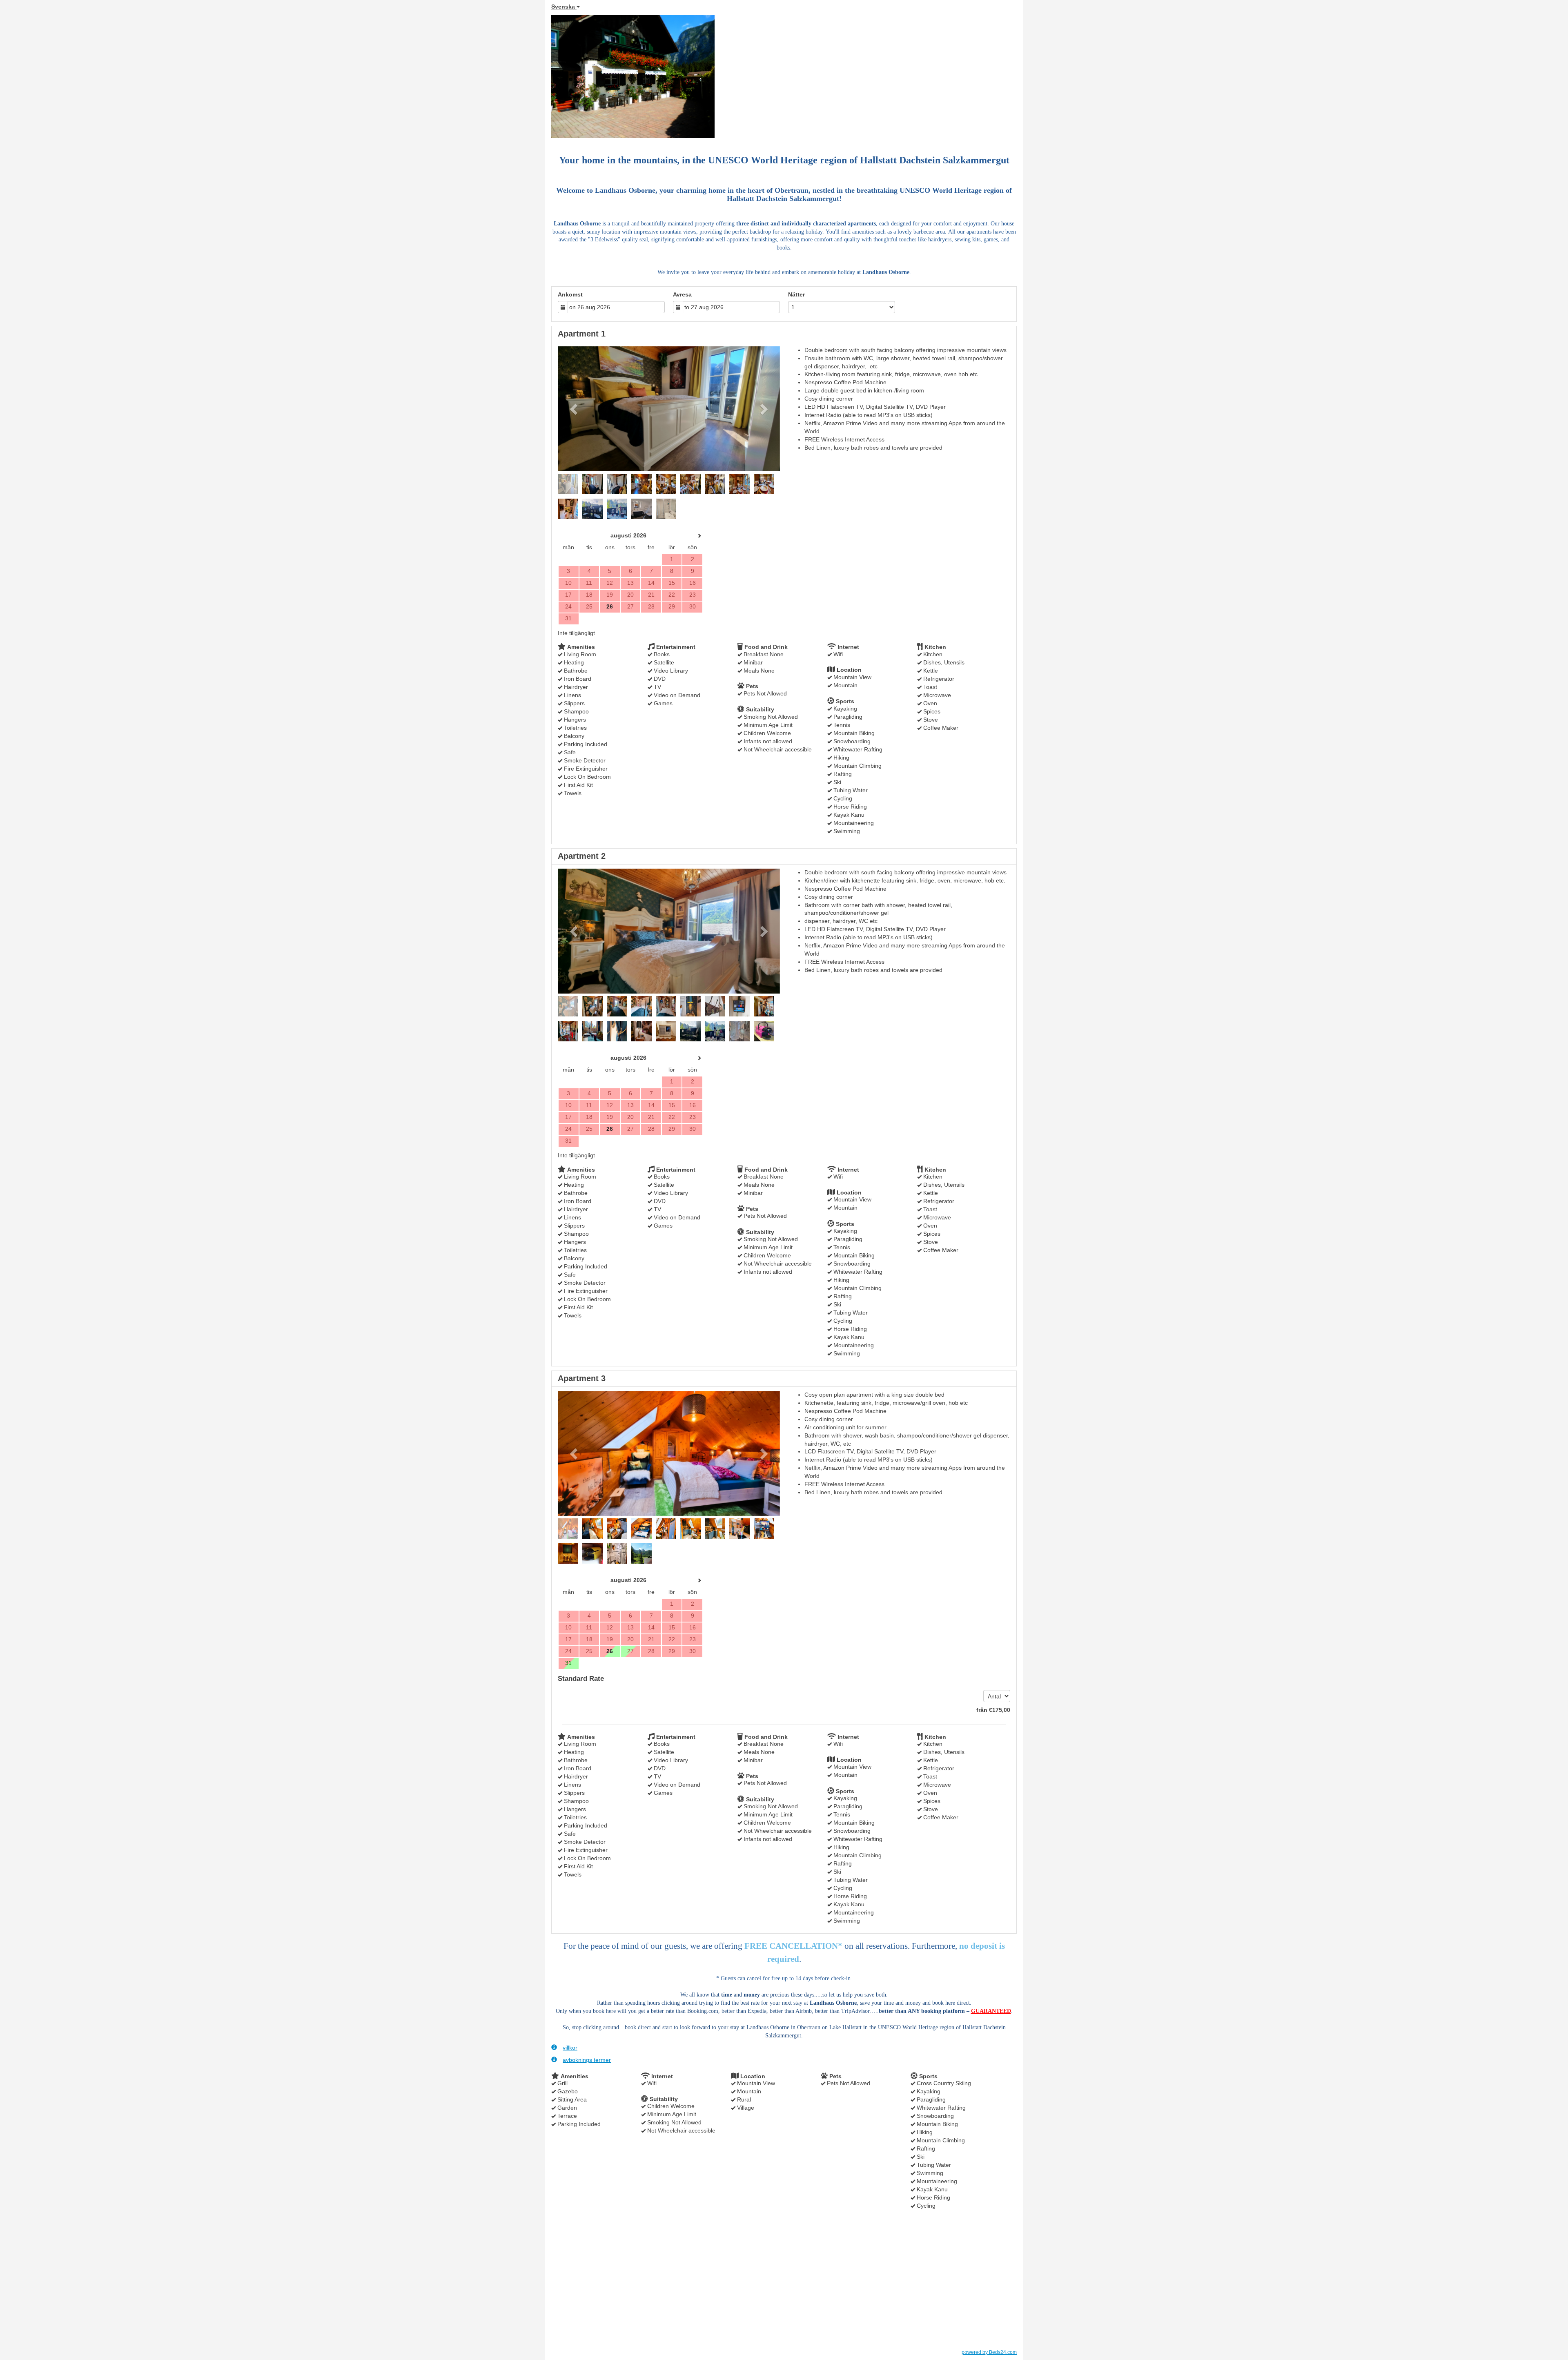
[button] (575, 409)
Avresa (682, 294)
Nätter (796, 294)
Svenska (564, 7)
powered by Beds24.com (989, 2352)
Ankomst (570, 294)
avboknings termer (587, 2060)
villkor (570, 2048)
